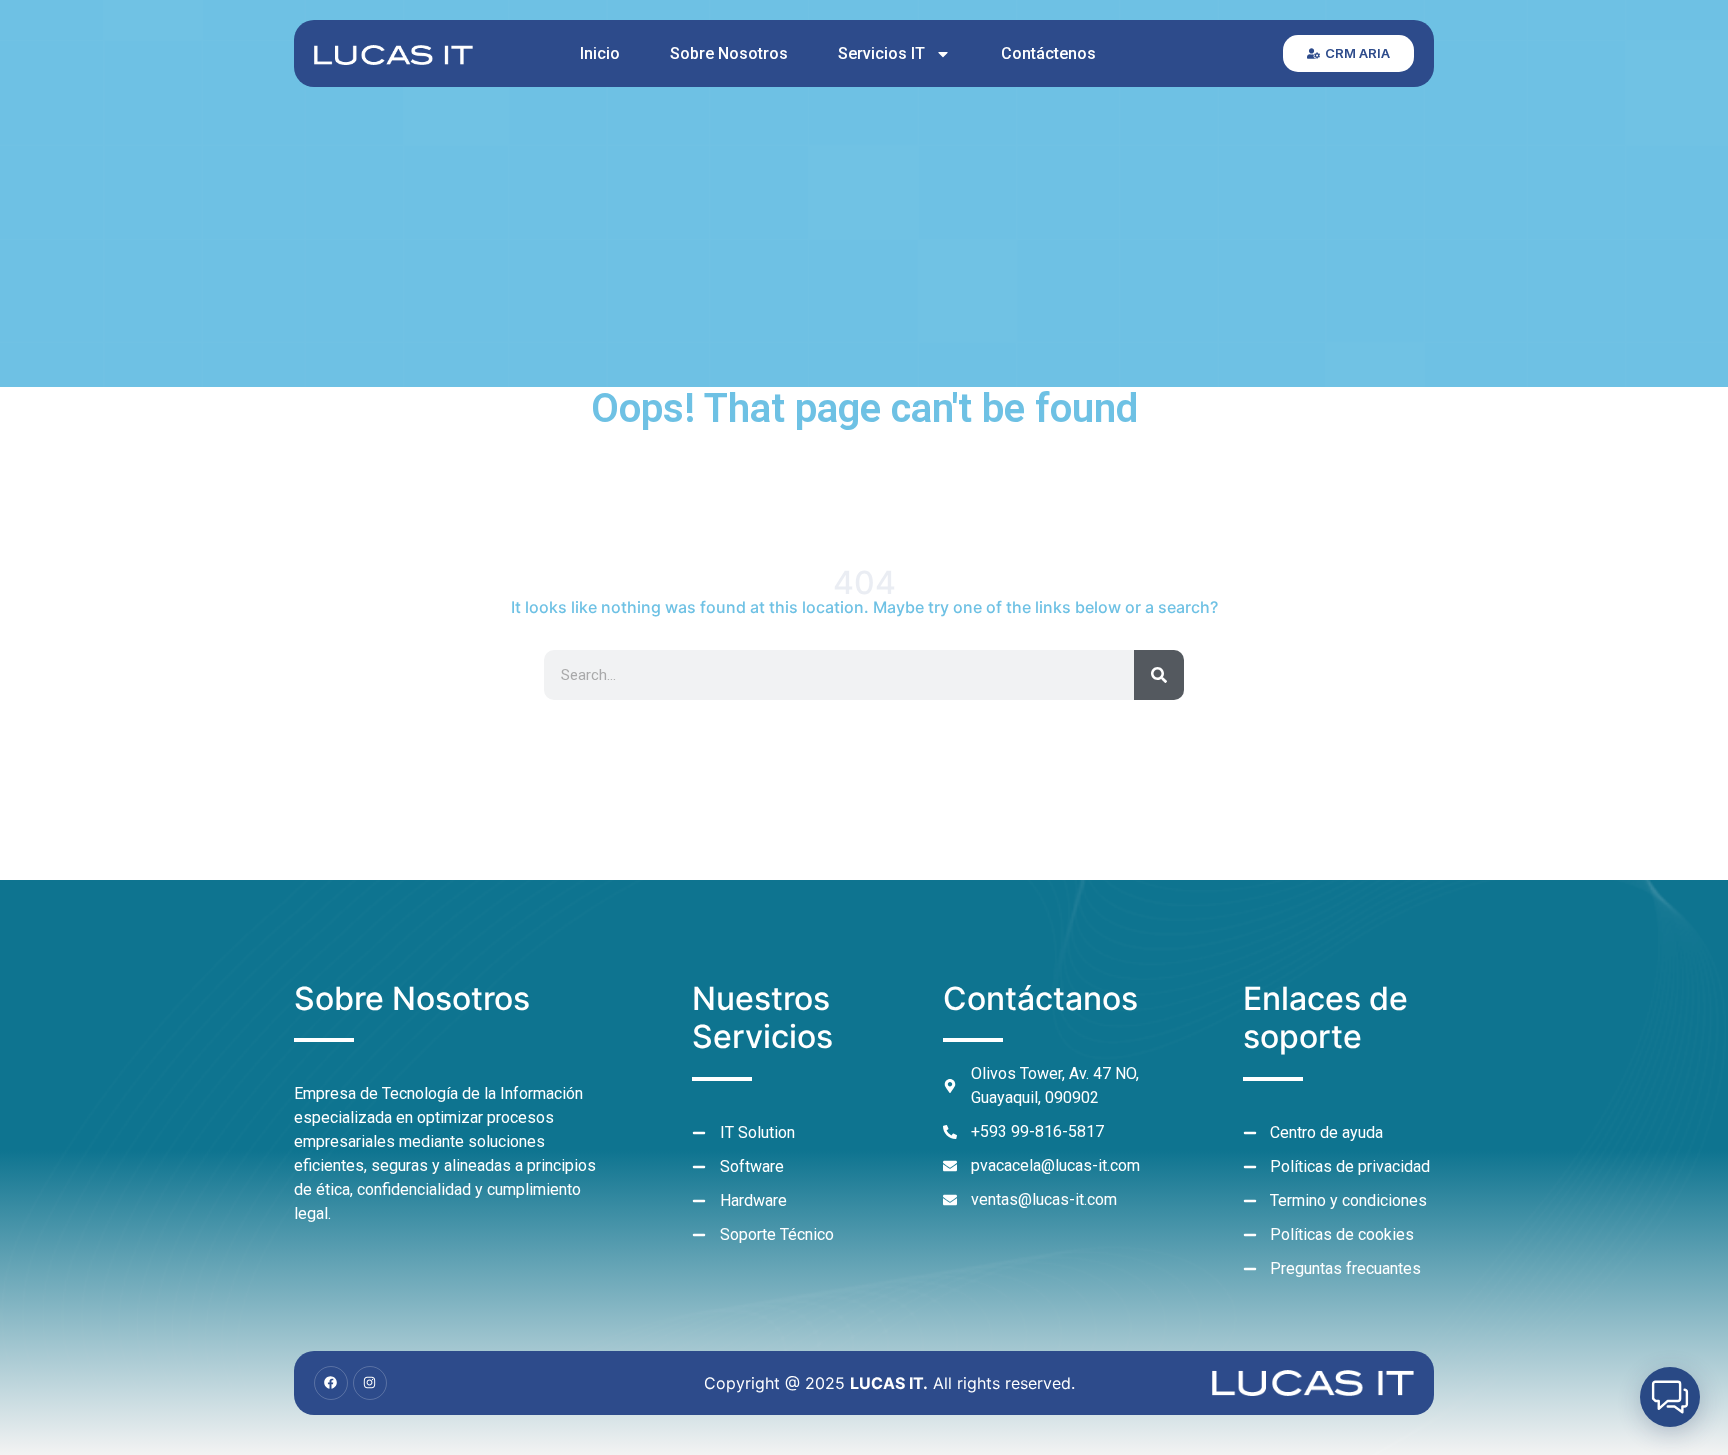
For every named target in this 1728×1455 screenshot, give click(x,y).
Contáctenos (1048, 53)
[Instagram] (370, 1383)
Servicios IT (881, 53)
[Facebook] (331, 1383)
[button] (1670, 1397)
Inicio (600, 53)
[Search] (1159, 675)
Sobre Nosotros (729, 53)
